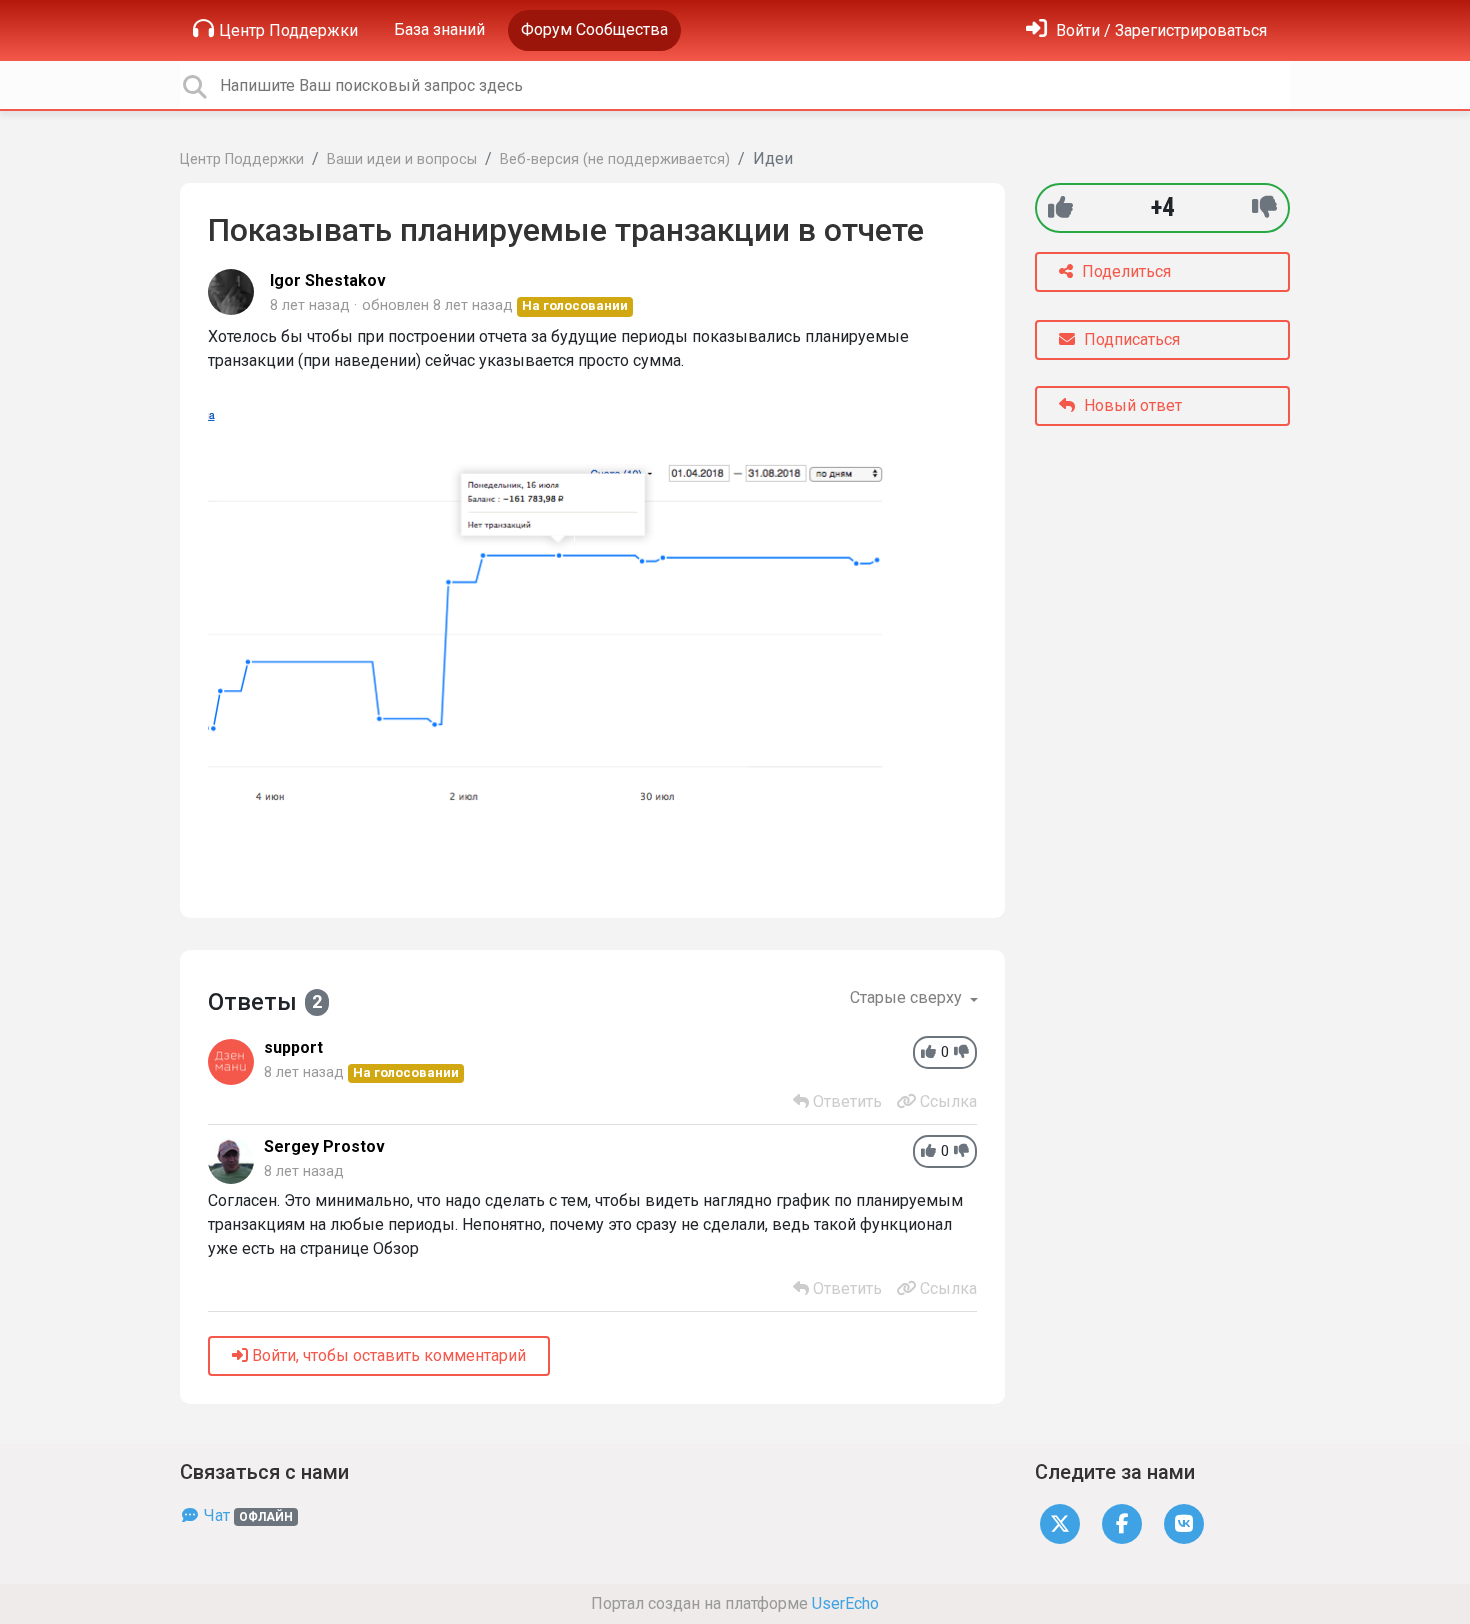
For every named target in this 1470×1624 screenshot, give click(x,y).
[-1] (1264, 207)
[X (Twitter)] (1060, 1522)
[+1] (1060, 207)
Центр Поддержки (288, 30)
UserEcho (845, 1603)
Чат (246, 1515)
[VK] (1184, 1522)
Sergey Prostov (324, 1146)
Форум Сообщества (594, 29)
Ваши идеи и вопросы (402, 159)
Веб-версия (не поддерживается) (615, 159)
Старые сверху (908, 997)
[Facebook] (1122, 1522)
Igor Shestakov (328, 280)
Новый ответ (1131, 405)
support (293, 1047)
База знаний (439, 29)
